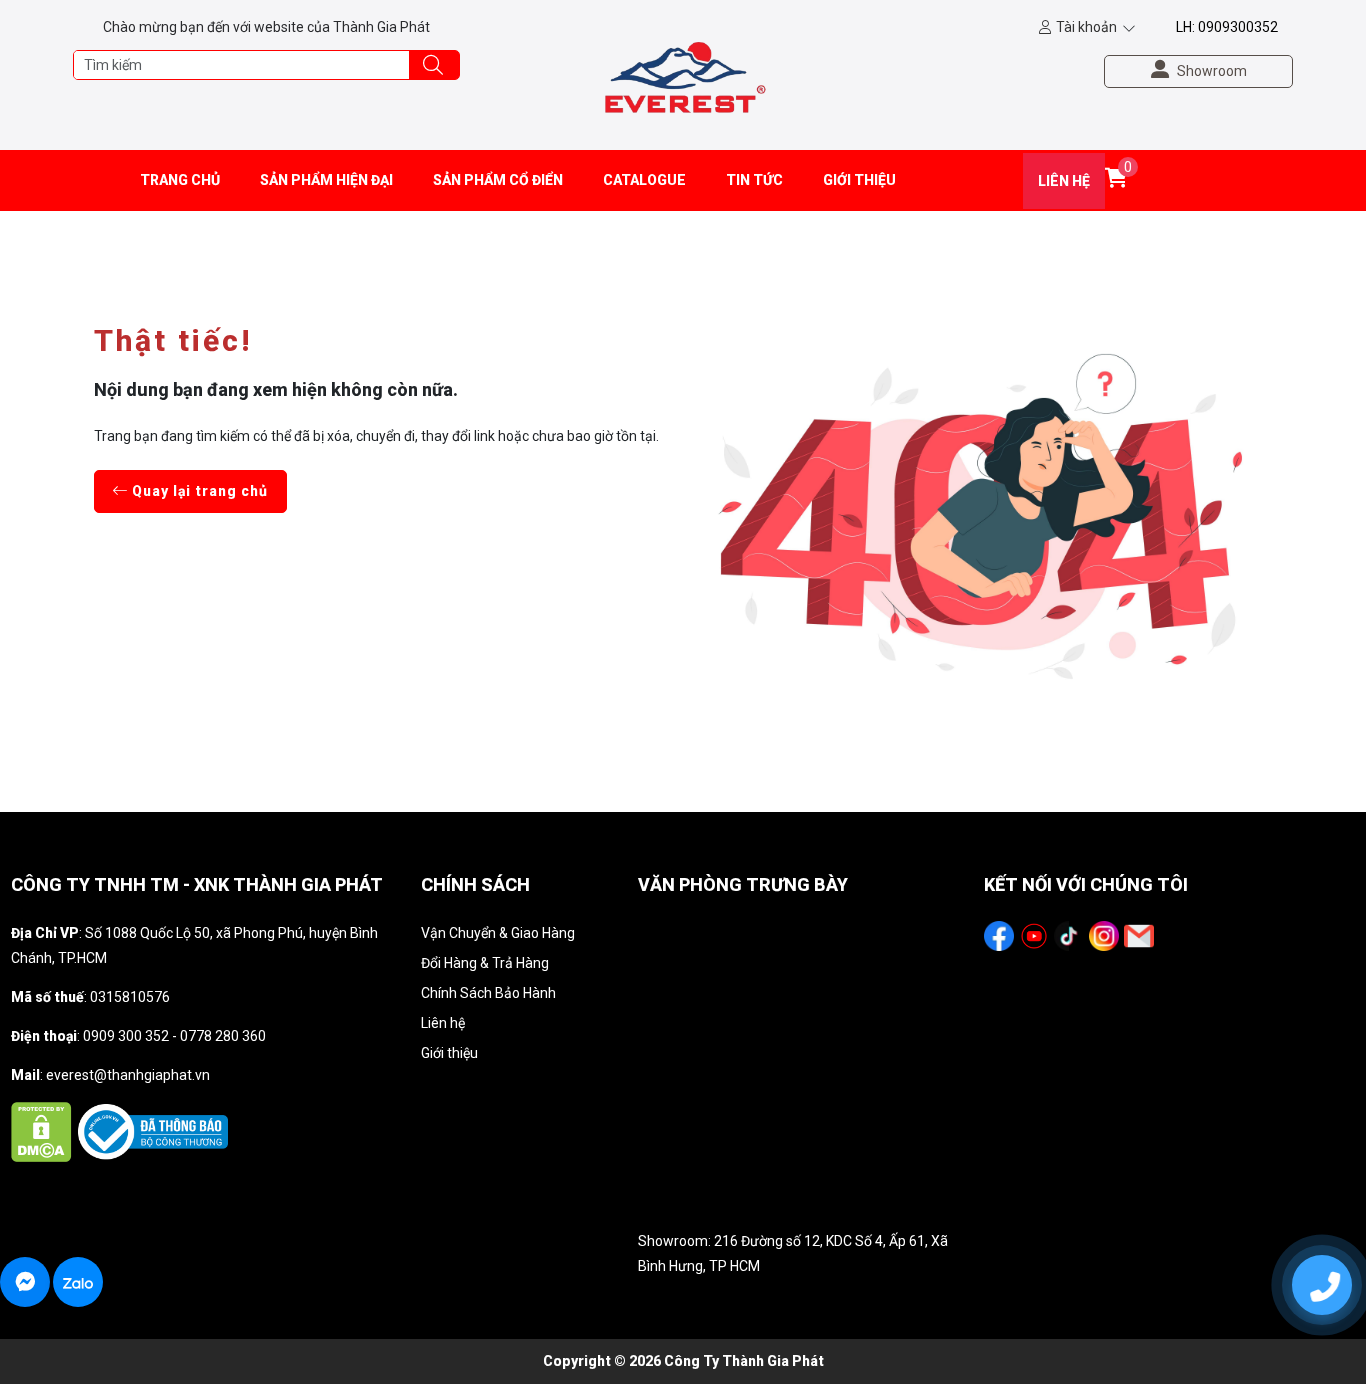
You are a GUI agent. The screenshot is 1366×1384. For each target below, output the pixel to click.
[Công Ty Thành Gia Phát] (683, 74)
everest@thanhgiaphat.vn (128, 1075)
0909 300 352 (126, 1036)
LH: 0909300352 (1227, 27)
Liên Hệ (1064, 181)
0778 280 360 (223, 1036)
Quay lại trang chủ (198, 491)
